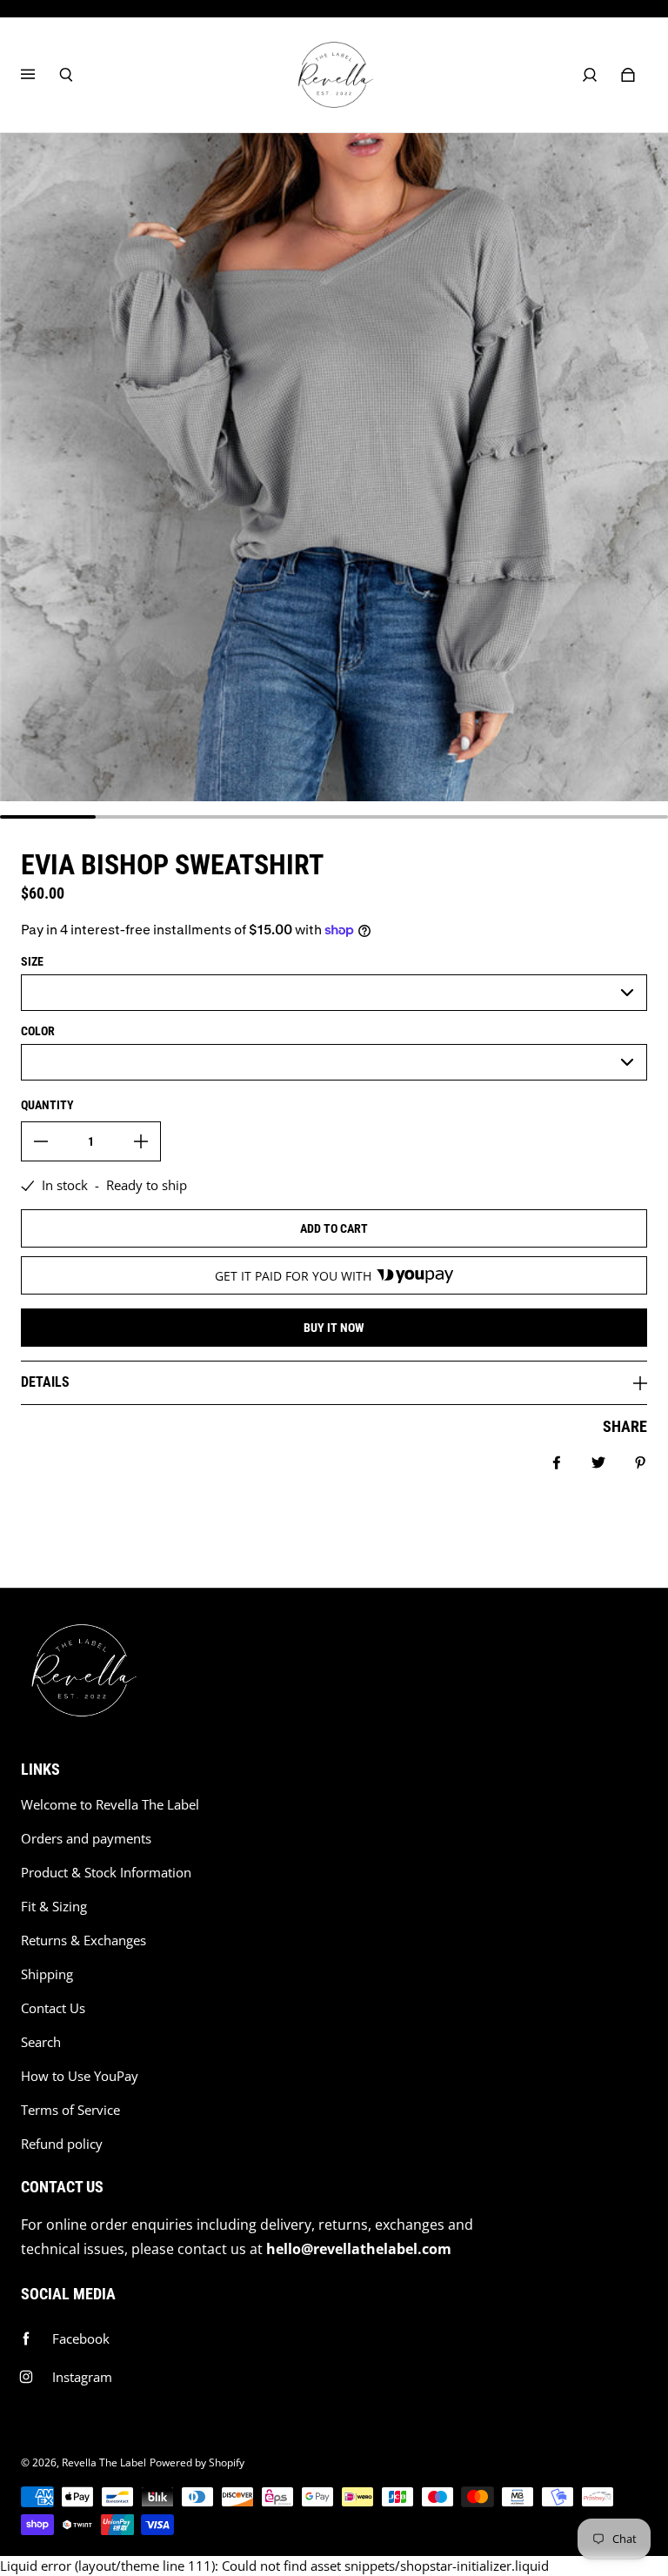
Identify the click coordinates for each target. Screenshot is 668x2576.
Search (41, 2042)
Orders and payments (86, 1839)
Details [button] (45, 1382)
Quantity (47, 1105)
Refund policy (62, 2144)
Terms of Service (70, 2110)
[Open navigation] (40, 75)
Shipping (47, 1974)
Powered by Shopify (197, 2462)
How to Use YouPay (80, 2076)
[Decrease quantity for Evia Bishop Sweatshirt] (41, 1141)
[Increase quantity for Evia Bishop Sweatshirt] (141, 1141)
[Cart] (628, 75)
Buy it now (334, 1328)
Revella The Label (104, 2462)
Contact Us (53, 2008)
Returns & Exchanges (83, 1940)
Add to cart (334, 1228)
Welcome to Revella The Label (110, 1805)
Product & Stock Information (106, 1873)
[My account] (590, 75)
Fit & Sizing (54, 1907)
